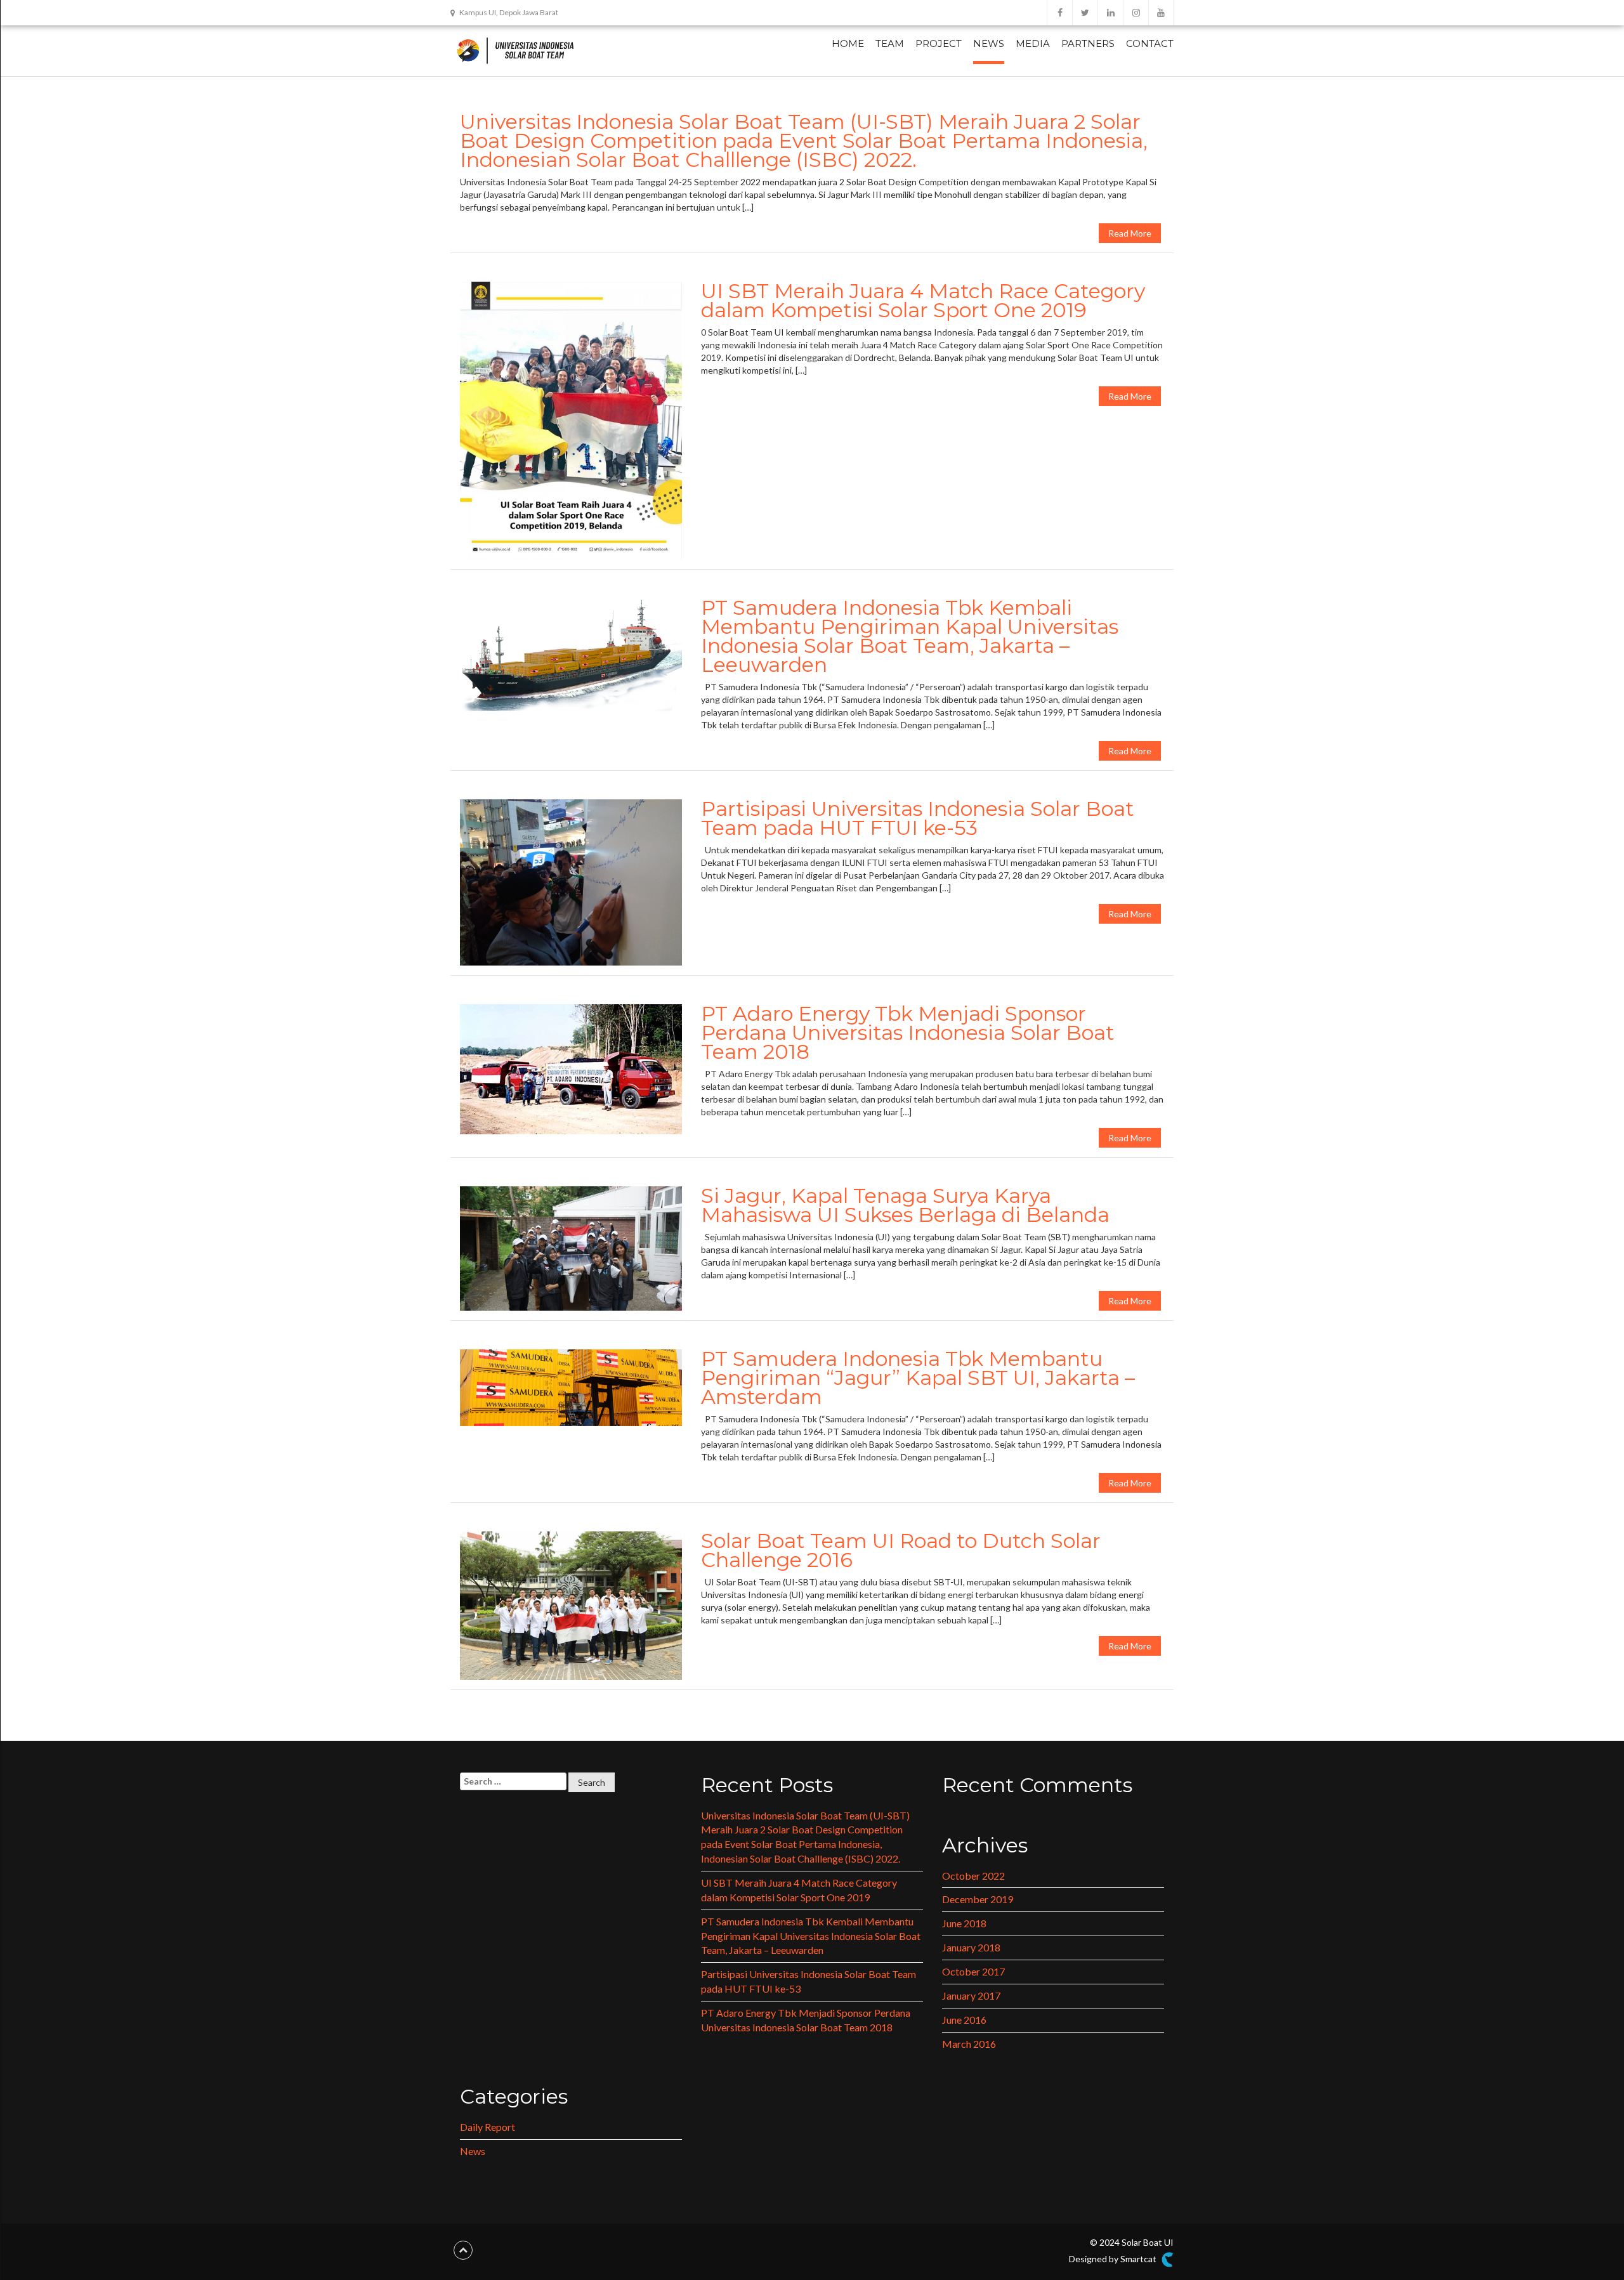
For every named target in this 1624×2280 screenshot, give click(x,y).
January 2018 (971, 1947)
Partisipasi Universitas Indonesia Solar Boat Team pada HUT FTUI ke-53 (918, 818)
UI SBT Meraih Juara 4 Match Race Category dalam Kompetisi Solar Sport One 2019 (923, 300)
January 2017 (971, 1995)
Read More (1130, 233)
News (473, 2151)
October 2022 (973, 1876)
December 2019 (978, 1899)
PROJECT (939, 43)
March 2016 (969, 2044)
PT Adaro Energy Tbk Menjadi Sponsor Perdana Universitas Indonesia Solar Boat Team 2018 (908, 1032)
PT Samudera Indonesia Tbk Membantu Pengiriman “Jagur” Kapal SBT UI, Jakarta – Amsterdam (918, 1378)
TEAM (890, 43)
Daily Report (488, 2127)
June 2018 (964, 1923)
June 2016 (964, 2020)
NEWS (989, 43)
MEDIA (1033, 43)
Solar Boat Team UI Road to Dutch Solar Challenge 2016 (901, 1550)
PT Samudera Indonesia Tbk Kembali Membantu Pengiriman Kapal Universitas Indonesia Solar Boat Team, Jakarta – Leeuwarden (910, 636)
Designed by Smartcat (1114, 2259)
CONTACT (1150, 43)
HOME (848, 43)
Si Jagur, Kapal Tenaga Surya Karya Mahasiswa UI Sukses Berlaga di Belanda (905, 1205)
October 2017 (973, 1971)
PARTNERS (1088, 43)
